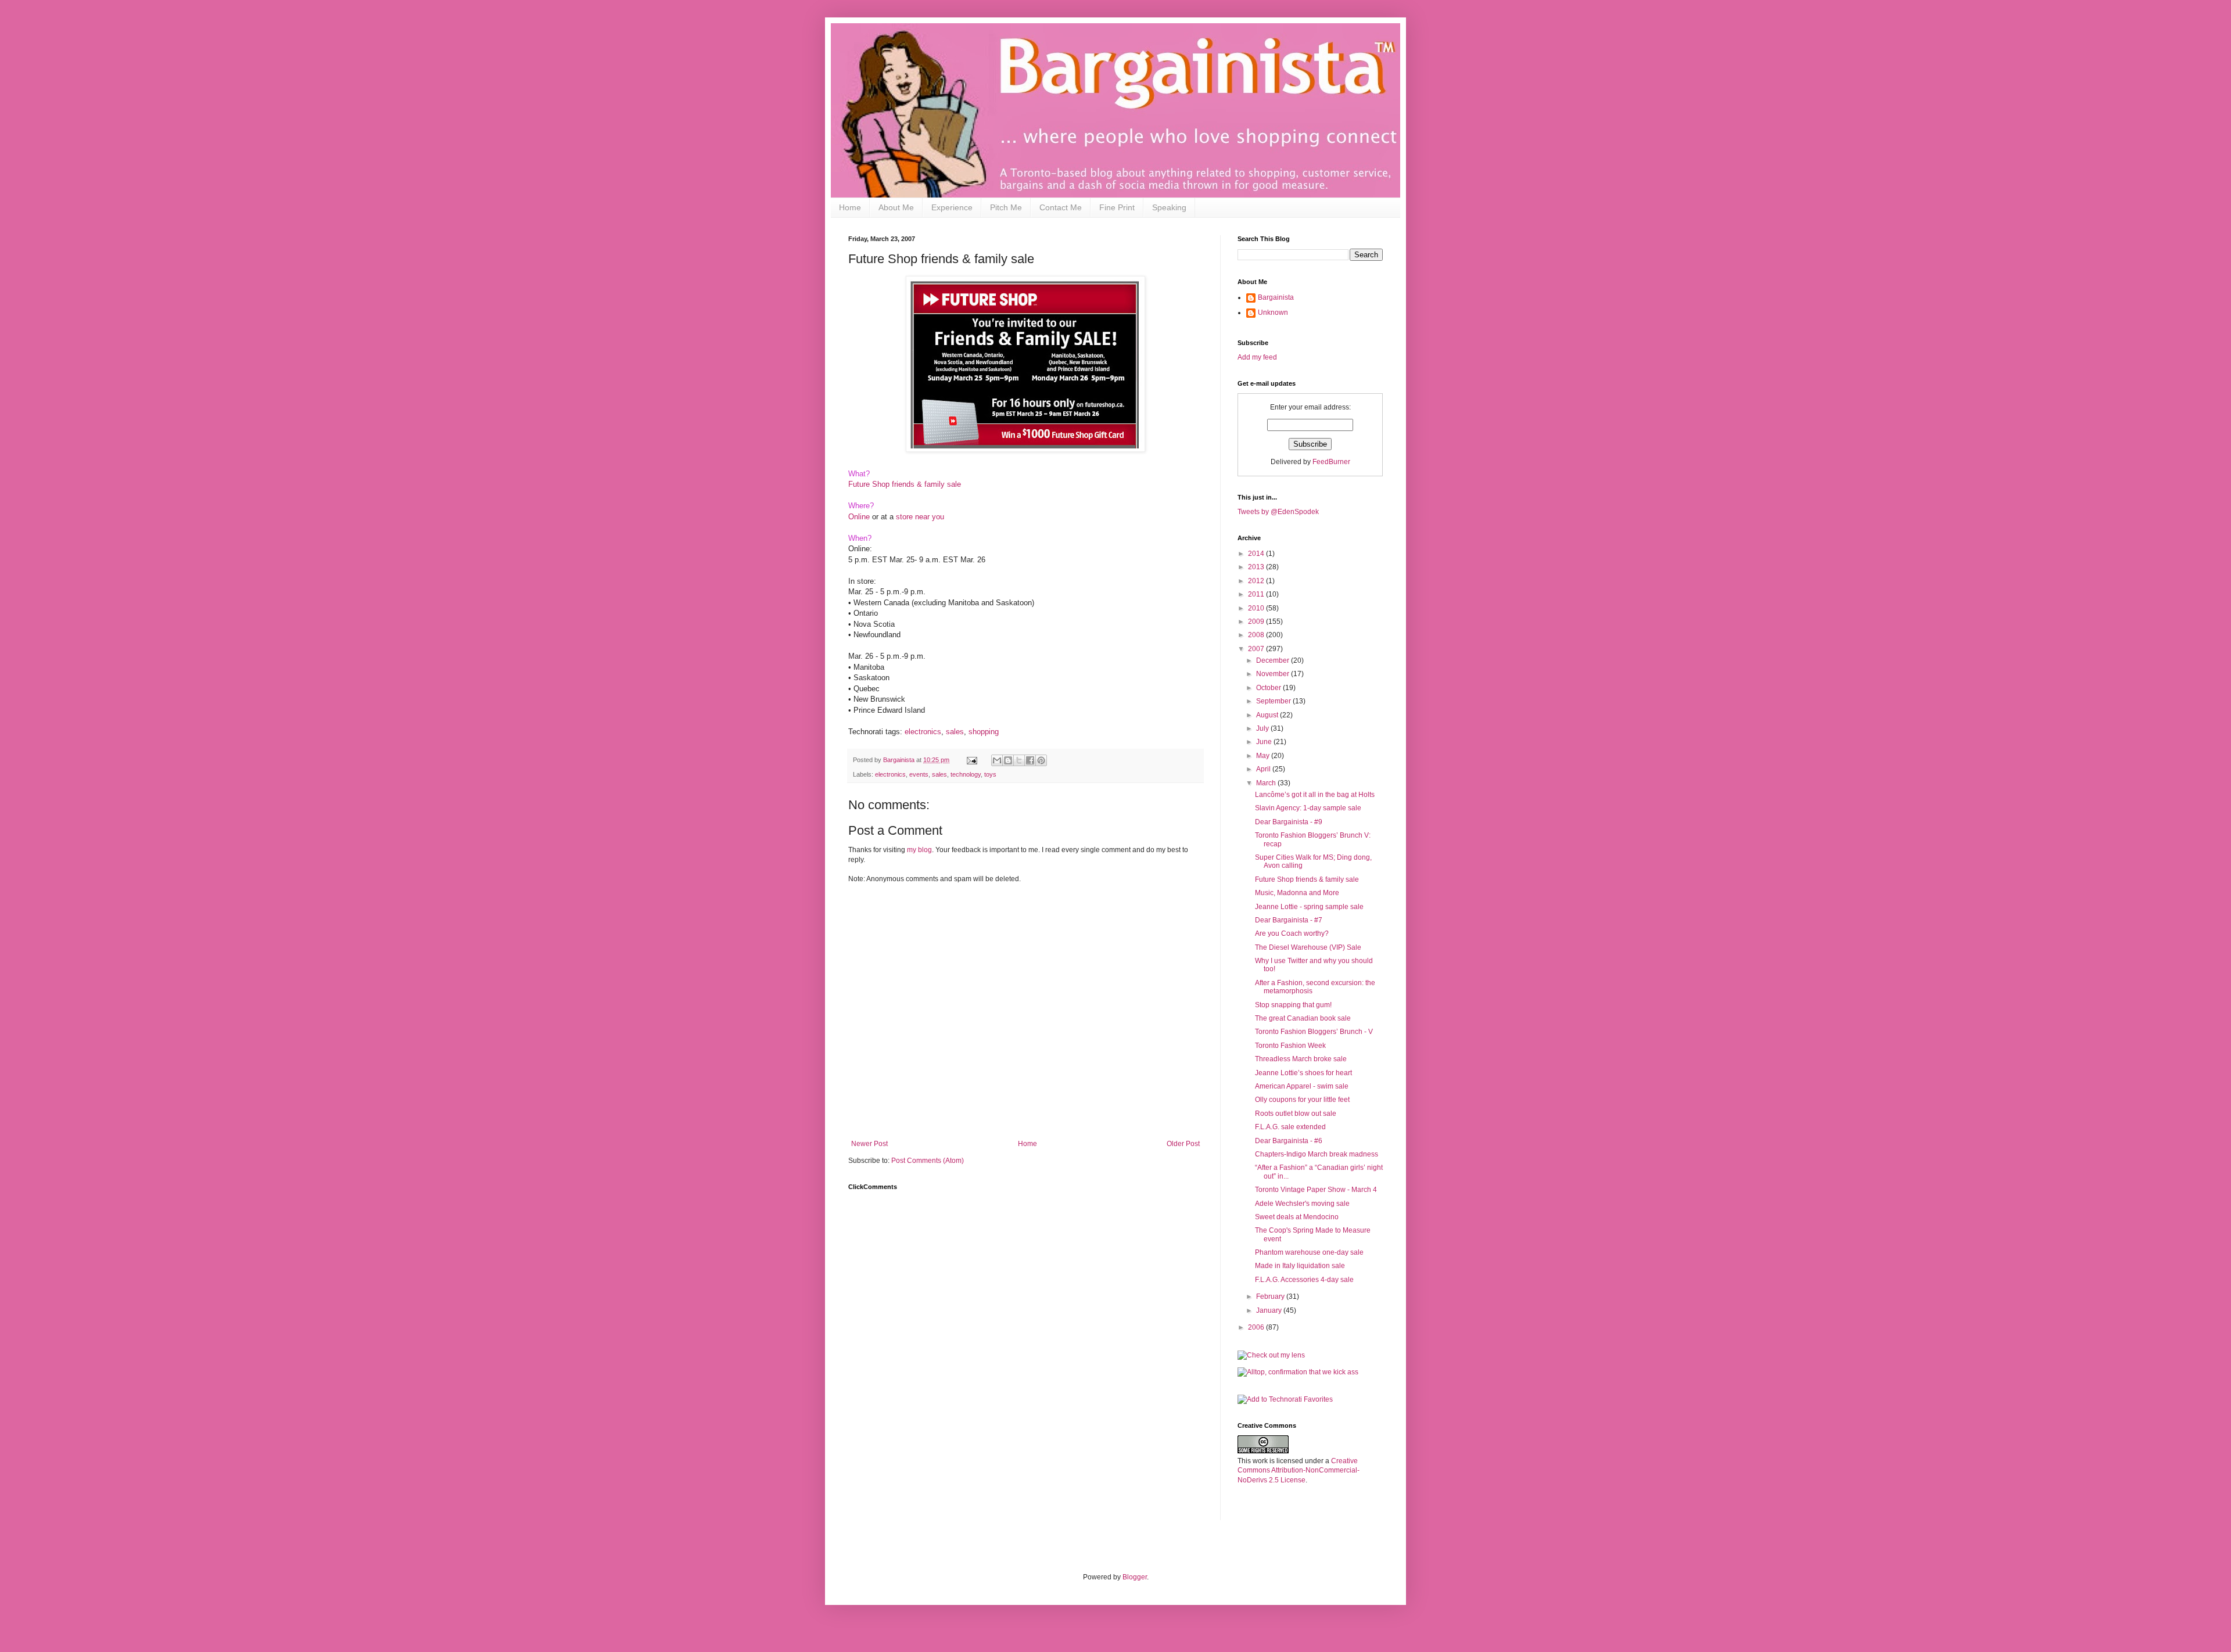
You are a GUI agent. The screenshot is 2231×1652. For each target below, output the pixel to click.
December (1274, 660)
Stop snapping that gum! (1293, 1005)
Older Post (1183, 1144)
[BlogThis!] (1008, 760)
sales (955, 732)
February (1271, 1297)
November (1274, 674)
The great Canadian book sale (1303, 1018)
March (1267, 783)
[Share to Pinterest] (1041, 760)
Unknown (1273, 313)
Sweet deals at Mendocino (1297, 1217)
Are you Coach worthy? (1292, 933)
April (1264, 769)
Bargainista (1276, 297)
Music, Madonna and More (1297, 893)
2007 (1257, 649)
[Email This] (997, 760)
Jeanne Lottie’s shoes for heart (1303, 1073)
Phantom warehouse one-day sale (1309, 1252)
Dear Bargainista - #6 (1289, 1141)
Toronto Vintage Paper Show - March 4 (1316, 1190)
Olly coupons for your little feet (1302, 1100)
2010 (1257, 608)
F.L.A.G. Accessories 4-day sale (1304, 1280)
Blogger (1135, 1577)
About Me (896, 207)
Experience (952, 207)
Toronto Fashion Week (1290, 1046)
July (1263, 728)
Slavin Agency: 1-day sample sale (1308, 808)
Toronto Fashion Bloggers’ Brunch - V (1314, 1032)
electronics (923, 732)
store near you (920, 517)
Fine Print (1117, 207)
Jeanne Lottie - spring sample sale (1309, 907)
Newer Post (869, 1144)
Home (850, 207)
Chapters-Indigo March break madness (1317, 1154)
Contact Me (1061, 207)
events (919, 774)
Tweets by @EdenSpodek (1278, 512)
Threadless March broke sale (1301, 1059)
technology (966, 774)
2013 (1257, 567)
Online (859, 517)
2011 (1257, 594)
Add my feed (1258, 357)
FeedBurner (1331, 462)
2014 (1257, 554)
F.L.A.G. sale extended (1290, 1127)
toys (990, 774)
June (1265, 742)
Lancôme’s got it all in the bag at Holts (1315, 795)
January (1270, 1310)
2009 (1257, 622)
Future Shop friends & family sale (905, 484)
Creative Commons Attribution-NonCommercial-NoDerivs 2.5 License (1299, 1471)
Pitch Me (1006, 207)
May (1264, 756)
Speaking (1169, 207)
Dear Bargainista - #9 (1289, 822)
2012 (1257, 581)
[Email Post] (971, 760)
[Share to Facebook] (1030, 760)
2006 (1257, 1327)
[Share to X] (1019, 760)
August (1268, 715)
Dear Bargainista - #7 (1289, 920)
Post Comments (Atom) (928, 1161)
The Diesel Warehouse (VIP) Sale (1308, 947)
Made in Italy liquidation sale (1300, 1266)
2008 (1257, 635)
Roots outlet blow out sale (1296, 1114)
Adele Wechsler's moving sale (1302, 1204)
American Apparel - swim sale (1302, 1086)
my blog (919, 850)
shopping (984, 732)
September (1274, 701)
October (1269, 688)
